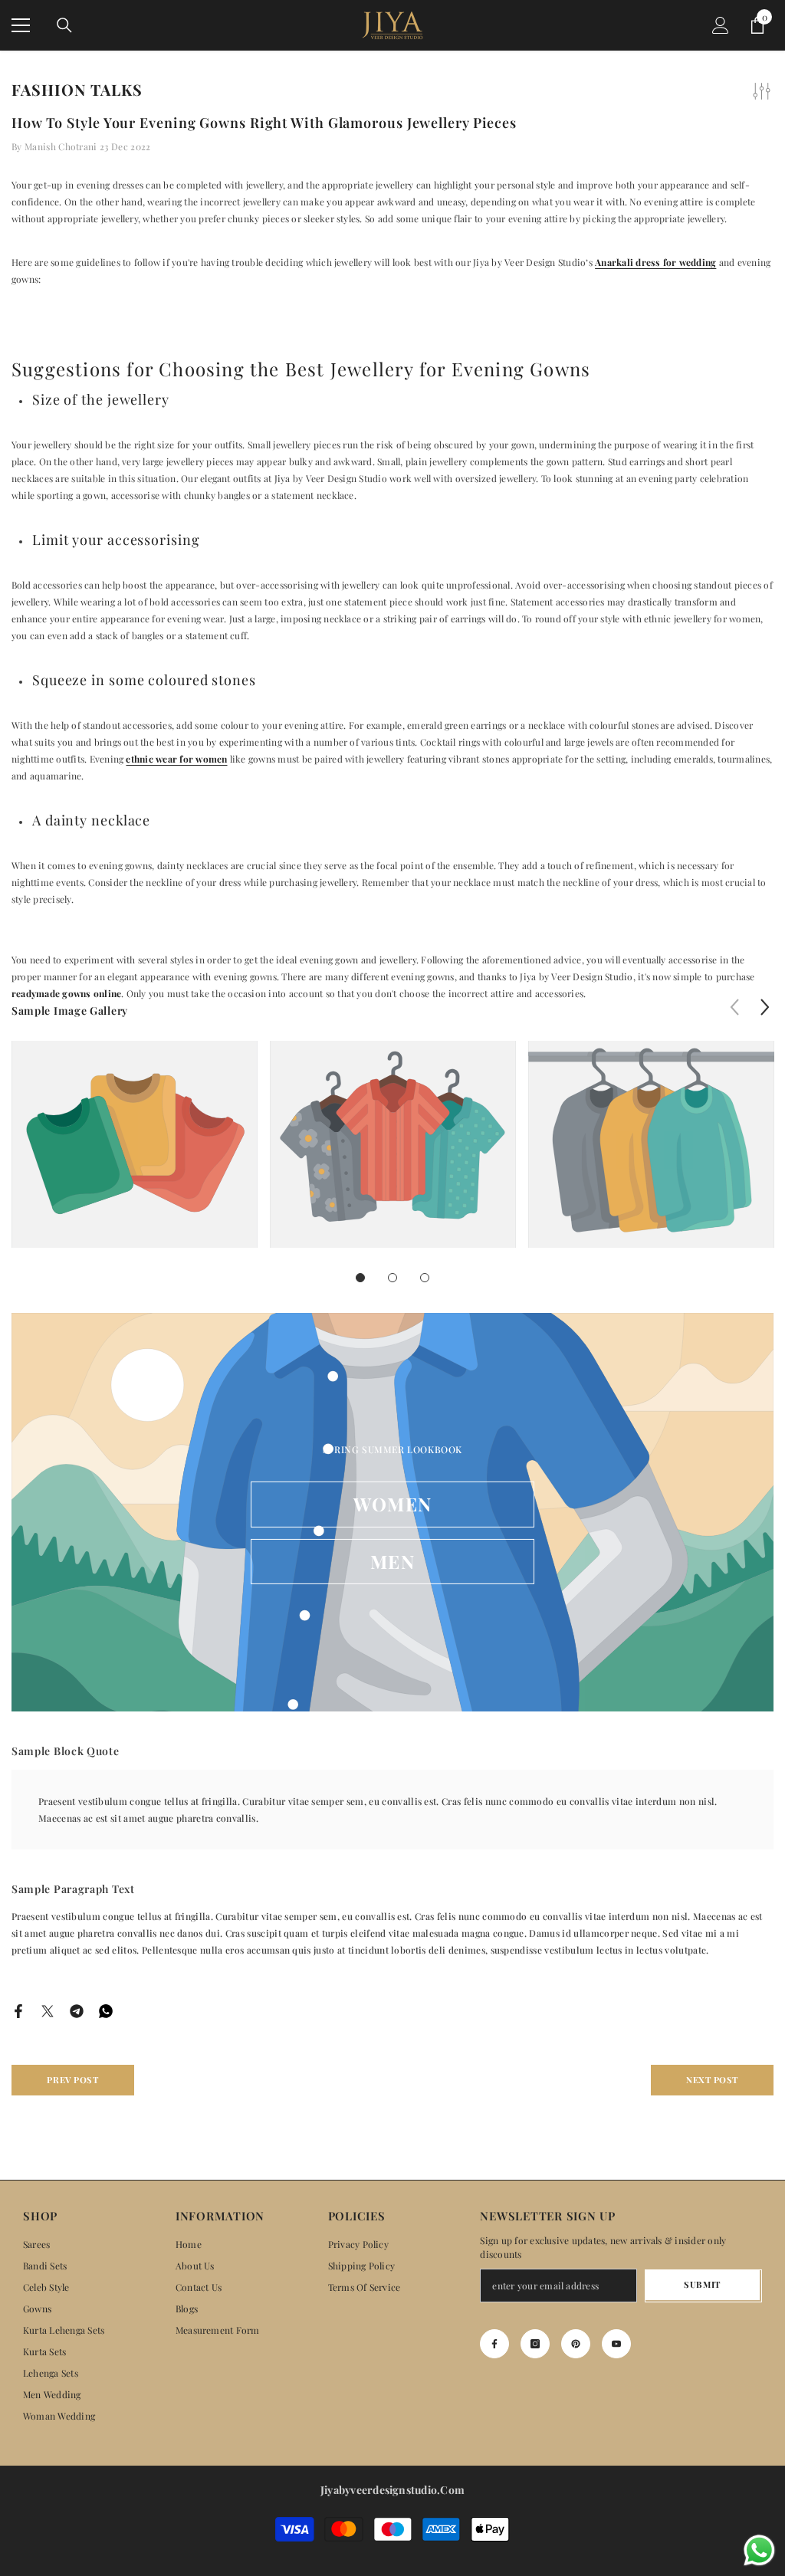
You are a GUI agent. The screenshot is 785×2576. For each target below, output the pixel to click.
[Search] (64, 25)
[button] (765, 1007)
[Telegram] (77, 2009)
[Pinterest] (576, 2344)
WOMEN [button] (392, 1504)
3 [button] (425, 1278)
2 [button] (392, 1278)
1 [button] (360, 1278)
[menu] (21, 25)
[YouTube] (616, 2344)
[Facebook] (18, 2009)
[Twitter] (48, 2009)
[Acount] (721, 25)
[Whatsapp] (106, 2009)
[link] (135, 1144)
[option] (135, 1156)
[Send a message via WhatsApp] (759, 2550)
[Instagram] (535, 2344)
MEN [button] (392, 1561)
